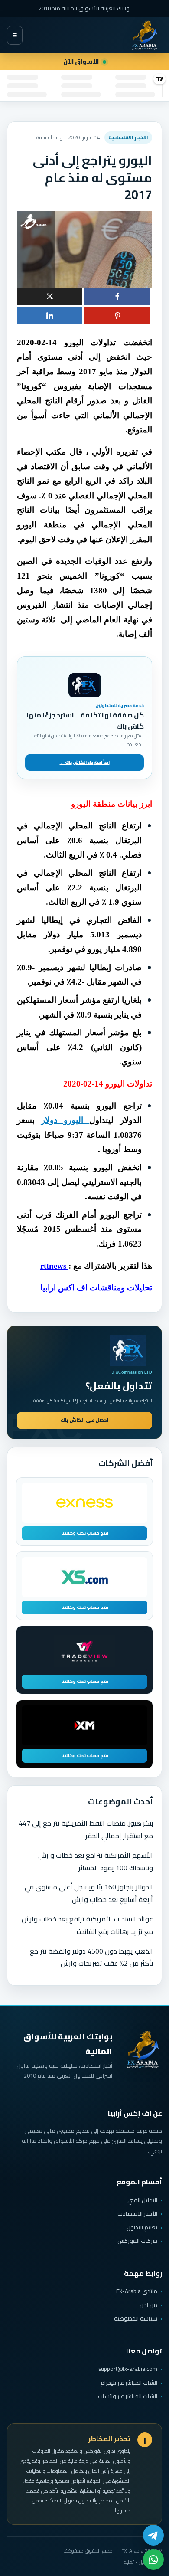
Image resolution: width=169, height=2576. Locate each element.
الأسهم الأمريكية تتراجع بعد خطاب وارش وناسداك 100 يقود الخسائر (96, 1861)
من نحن (148, 2305)
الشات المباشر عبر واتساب (128, 2396)
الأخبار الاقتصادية (137, 2213)
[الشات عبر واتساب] (153, 2560)
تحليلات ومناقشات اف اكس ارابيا (96, 1288)
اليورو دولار (65, 1120)
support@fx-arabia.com (128, 2369)
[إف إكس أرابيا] (144, 35)
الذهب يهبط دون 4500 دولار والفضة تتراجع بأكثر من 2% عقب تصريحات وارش (91, 1957)
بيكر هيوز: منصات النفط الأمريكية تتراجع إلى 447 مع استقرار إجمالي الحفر (86, 1829)
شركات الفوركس (137, 2241)
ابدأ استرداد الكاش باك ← (85, 762)
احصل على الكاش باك (84, 1420)
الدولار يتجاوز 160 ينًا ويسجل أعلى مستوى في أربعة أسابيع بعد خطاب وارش (89, 1893)
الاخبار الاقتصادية (128, 137)
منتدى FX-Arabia (137, 2291)
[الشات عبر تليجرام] (153, 2535)
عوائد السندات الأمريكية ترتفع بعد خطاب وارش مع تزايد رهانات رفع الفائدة (87, 1925)
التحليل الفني (142, 2200)
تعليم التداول (142, 2227)
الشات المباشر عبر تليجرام (129, 2383)
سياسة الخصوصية (136, 2318)
